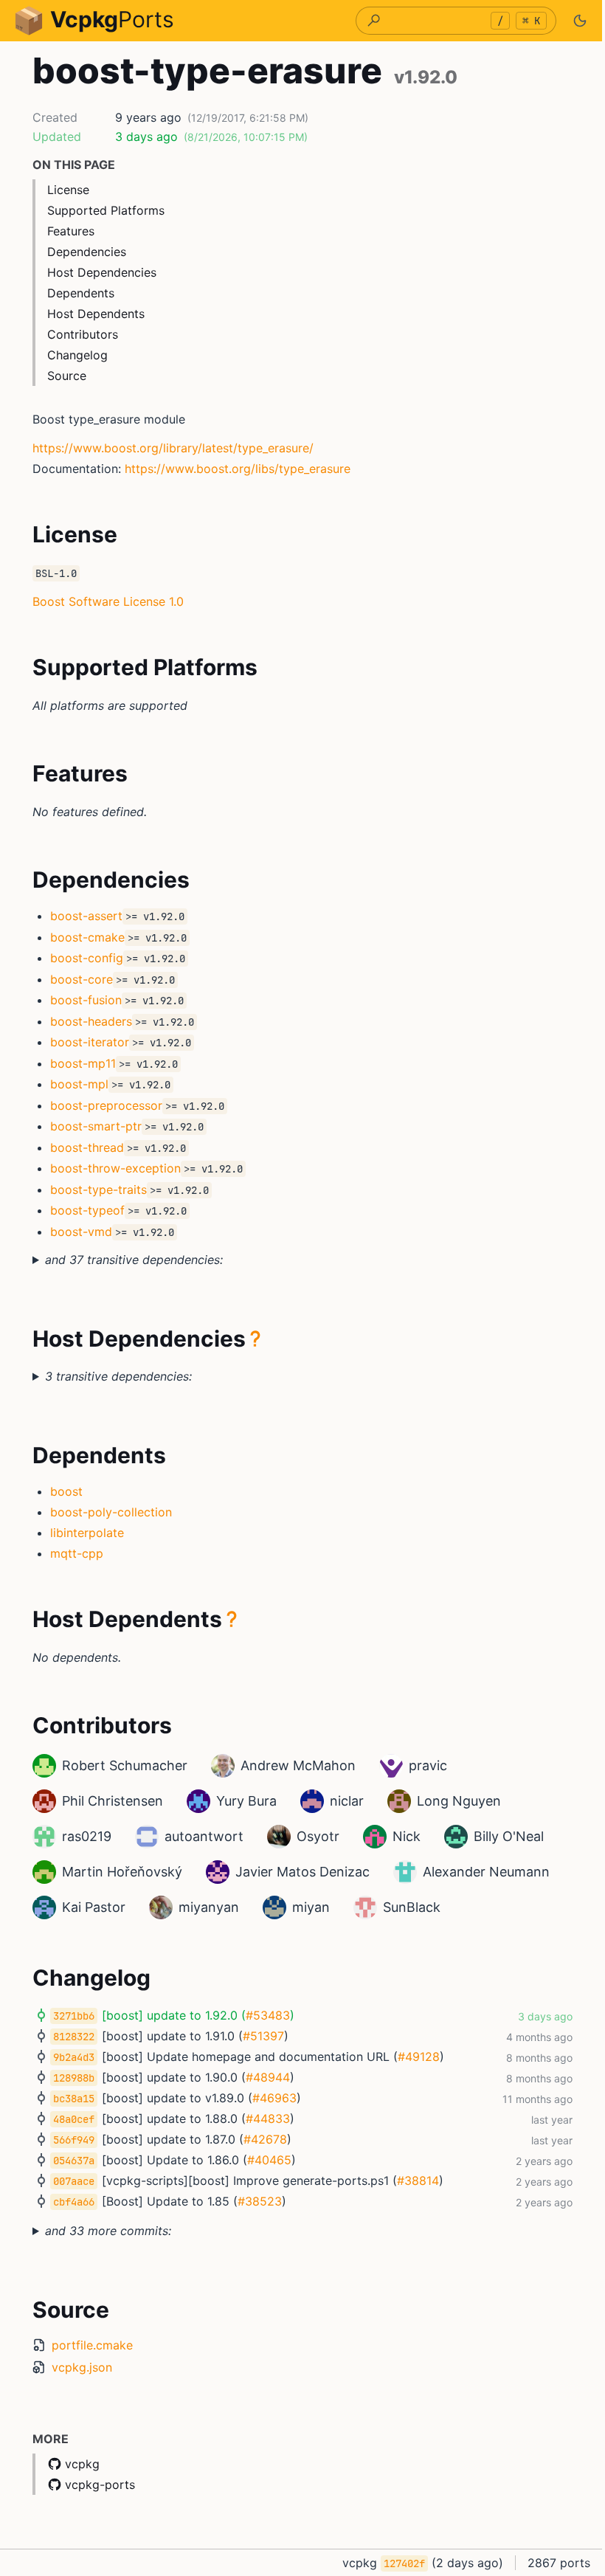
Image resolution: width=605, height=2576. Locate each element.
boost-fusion (86, 1000)
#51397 (258, 2036)
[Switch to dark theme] (580, 21)
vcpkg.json (77, 2367)
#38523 (255, 2201)
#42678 (260, 2139)
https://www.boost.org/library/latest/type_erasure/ (173, 448)
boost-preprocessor (106, 1105)
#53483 (263, 2015)
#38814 (413, 2180)
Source (67, 376)
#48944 (263, 2077)
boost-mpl (79, 1084)
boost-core (82, 979)
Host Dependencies (102, 272)
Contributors (83, 334)
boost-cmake (87, 937)
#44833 (263, 2119)
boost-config (87, 958)
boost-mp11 (83, 1063)
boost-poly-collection (106, 1512)
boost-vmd (81, 1232)
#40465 (264, 2160)
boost (61, 1491)
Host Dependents (96, 314)
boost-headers (91, 1021)
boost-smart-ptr (96, 1126)
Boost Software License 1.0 (108, 601)
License (68, 190)
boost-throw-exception (115, 1168)
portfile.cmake (87, 2345)
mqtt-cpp (72, 1553)
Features (71, 231)
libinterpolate (82, 1533)
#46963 (269, 2098)
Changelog (77, 355)
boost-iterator (90, 1042)
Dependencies (87, 252)
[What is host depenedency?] (250, 1339)
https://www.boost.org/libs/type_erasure (238, 469)
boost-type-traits (98, 1189)
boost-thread (87, 1147)
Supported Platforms (106, 210)
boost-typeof (87, 1210)
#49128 (414, 2057)
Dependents (81, 293)
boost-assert (86, 916)
